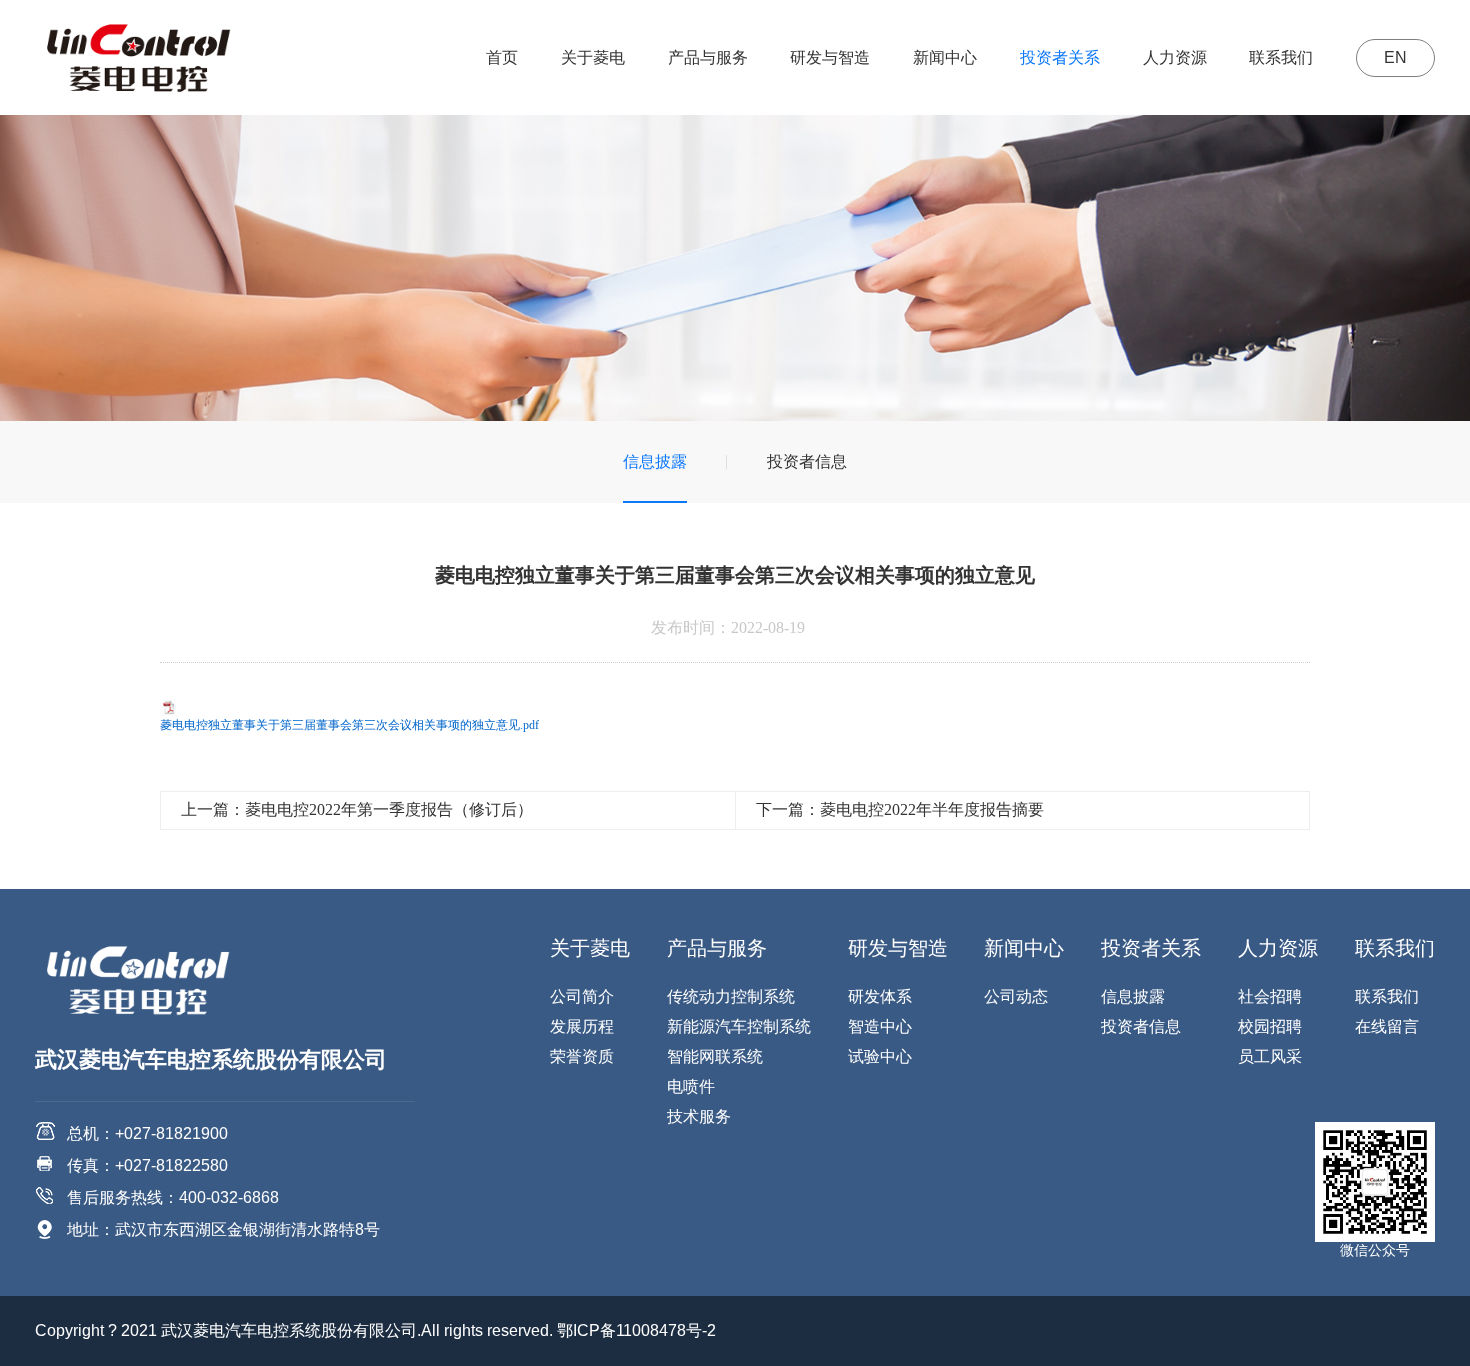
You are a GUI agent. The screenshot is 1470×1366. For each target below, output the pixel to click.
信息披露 (655, 461)
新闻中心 (945, 57)
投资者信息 (807, 461)
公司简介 (582, 996)
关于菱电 (593, 57)
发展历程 (582, 1026)
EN (1395, 57)
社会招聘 (1270, 996)
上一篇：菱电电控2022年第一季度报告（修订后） (357, 809)
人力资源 (1175, 57)
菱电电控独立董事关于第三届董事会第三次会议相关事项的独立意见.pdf (349, 725)
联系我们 (1281, 57)
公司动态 (1016, 996)
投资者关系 (1060, 57)
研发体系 (880, 996)
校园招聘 (1270, 1026)
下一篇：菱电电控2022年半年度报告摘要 (900, 809)
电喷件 (691, 1086)
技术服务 (699, 1116)
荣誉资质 (582, 1056)
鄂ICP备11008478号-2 (636, 1330)
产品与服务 (708, 57)
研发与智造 (830, 57)
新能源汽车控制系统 (739, 1026)
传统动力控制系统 (731, 996)
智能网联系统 (715, 1056)
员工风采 (1270, 1056)
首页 (502, 57)
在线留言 (1387, 1026)
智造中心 (880, 1026)
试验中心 (880, 1056)
